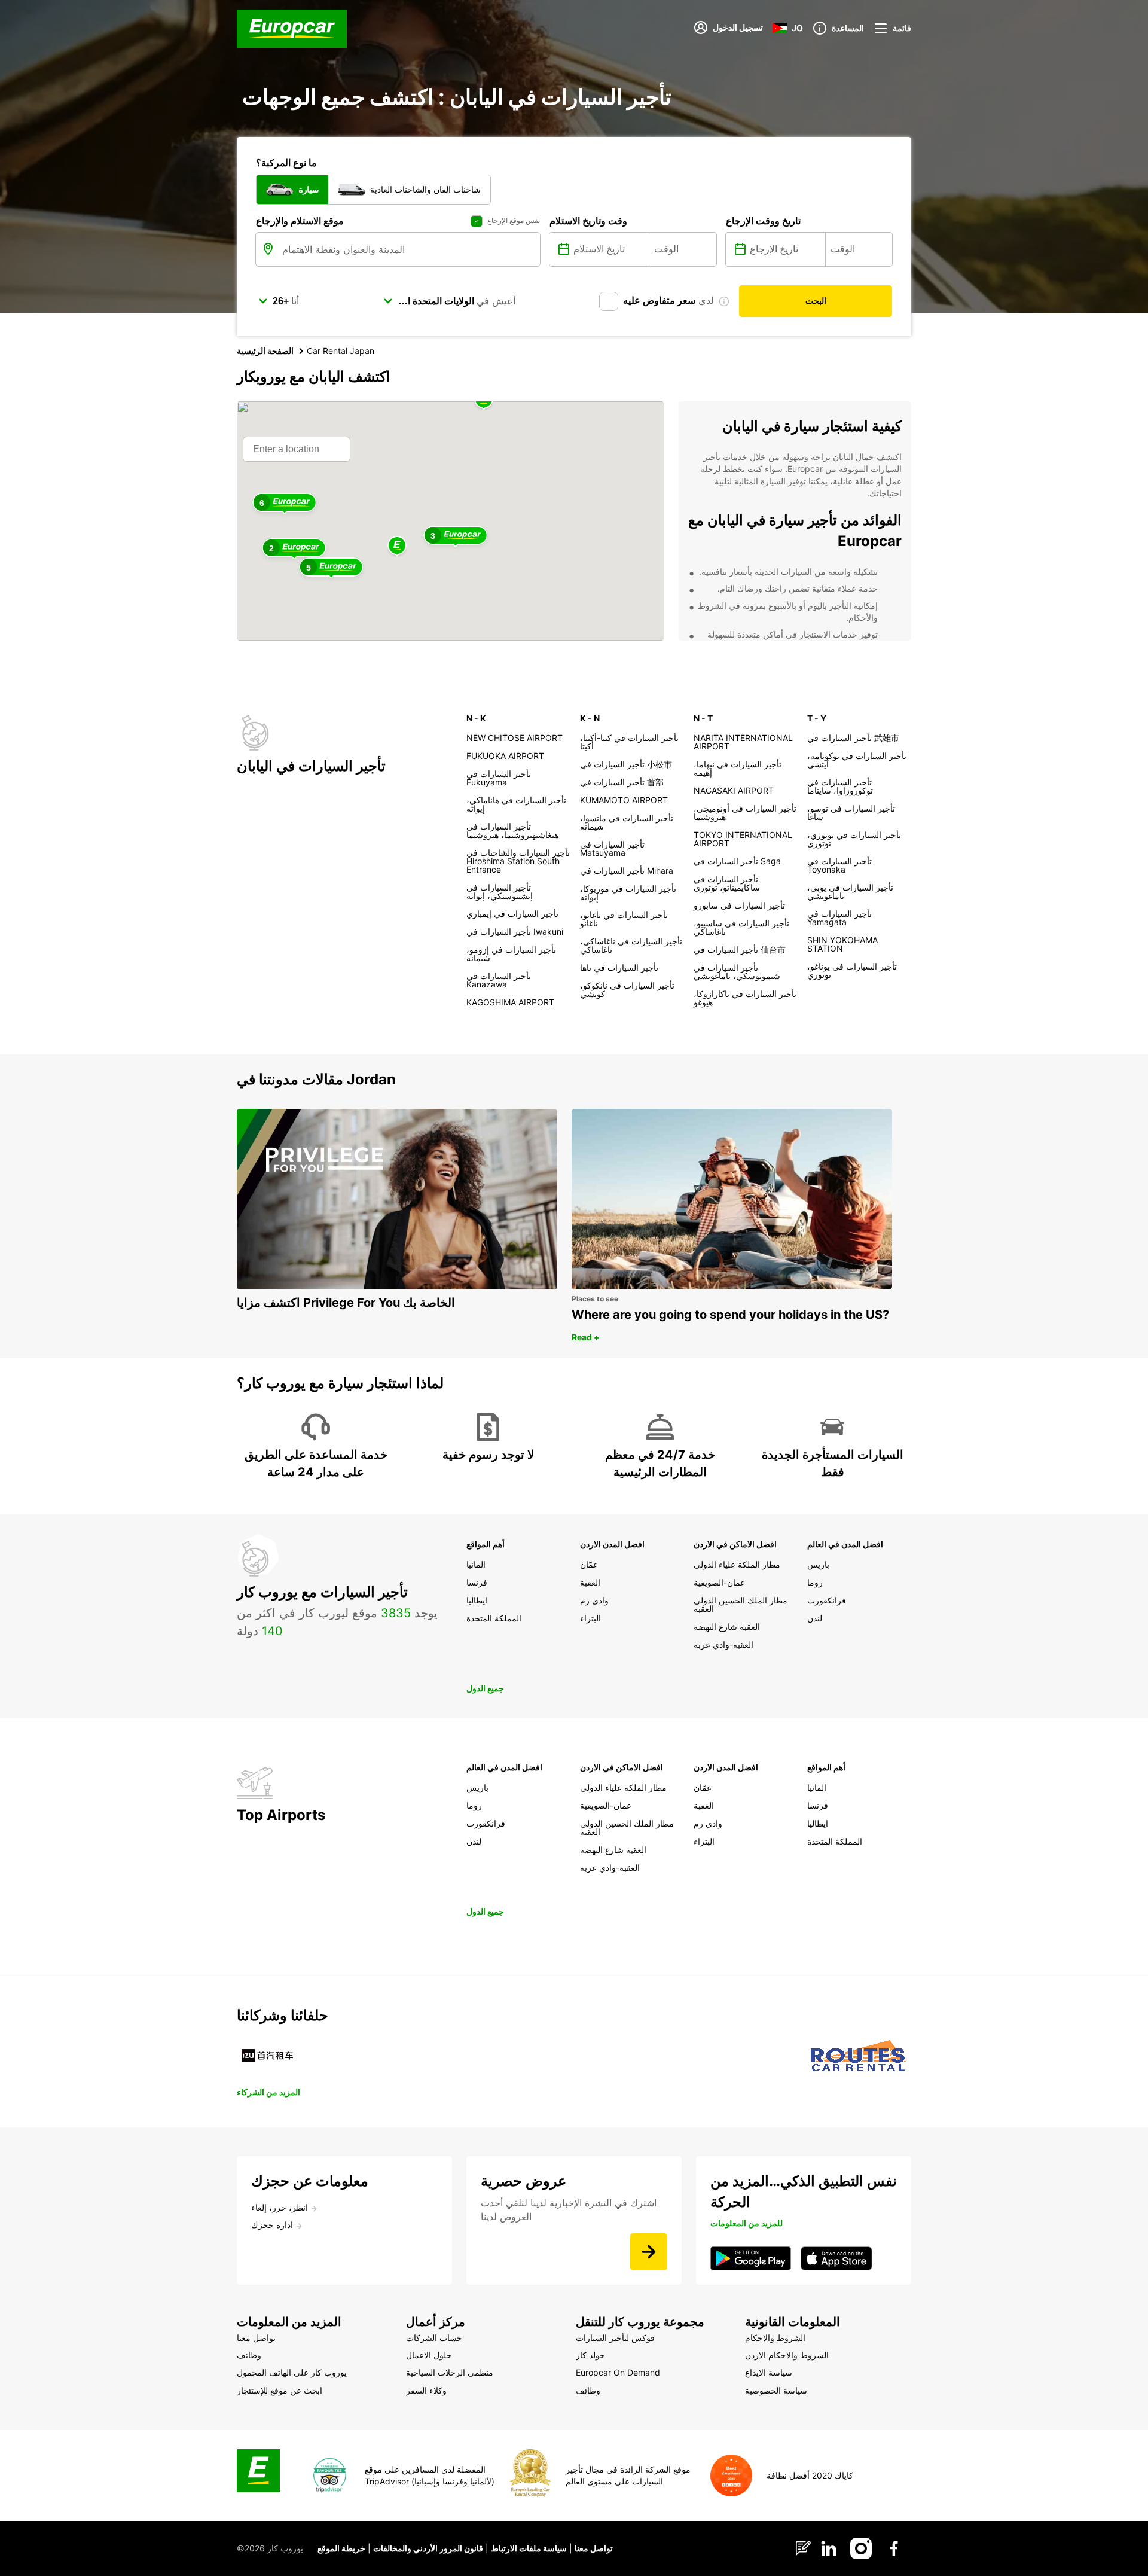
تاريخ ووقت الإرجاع (763, 221)
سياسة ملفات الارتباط (529, 2548)
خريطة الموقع (341, 2548)
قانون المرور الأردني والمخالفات (428, 2548)
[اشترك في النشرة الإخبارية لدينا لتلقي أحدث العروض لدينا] (649, 2252)
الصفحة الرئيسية (265, 351)
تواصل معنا (594, 2548)
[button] (397, 546)
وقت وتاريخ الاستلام (588, 221)
